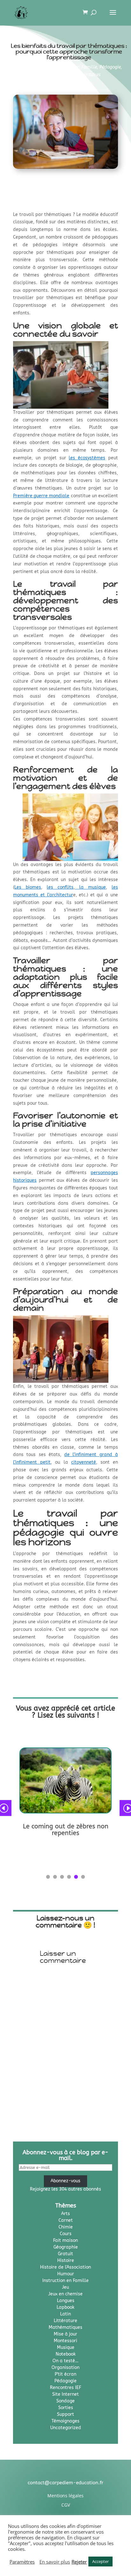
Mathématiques (65, 2327)
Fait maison (65, 2240)
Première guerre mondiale (41, 496)
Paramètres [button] (22, 2562)
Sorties (66, 2408)
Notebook (66, 2354)
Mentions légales (65, 2496)
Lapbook (65, 2307)
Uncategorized (66, 2428)
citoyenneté (84, 1462)
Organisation (65, 2368)
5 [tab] (76, 1877)
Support (65, 2414)
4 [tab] (69, 1877)
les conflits (60, 887)
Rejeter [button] (79, 2562)
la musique (90, 887)
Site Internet (65, 2394)
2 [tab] (55, 1877)
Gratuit (65, 2254)
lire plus (28, 1843)
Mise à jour (65, 2334)
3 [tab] (62, 1877)
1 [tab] (48, 1877)
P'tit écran (65, 2374)
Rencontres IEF (65, 2388)
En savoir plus (55, 2562)
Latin (65, 2314)
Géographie (66, 2247)
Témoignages (51, 75)
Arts (65, 2214)
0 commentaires (84, 75)
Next (123, 1808)
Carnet (66, 2220)
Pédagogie (110, 67)
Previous (8, 1808)
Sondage (65, 2401)
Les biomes (28, 887)
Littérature (65, 2321)
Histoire (66, 2260)
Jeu (65, 2287)
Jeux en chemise (65, 2294)
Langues (66, 2301)
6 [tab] (83, 1877)
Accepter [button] (100, 2561)
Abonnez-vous (65, 2181)
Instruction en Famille (75, 67)
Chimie (66, 2227)
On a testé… (65, 2361)
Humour (66, 2274)
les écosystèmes (87, 458)
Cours (66, 2234)
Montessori (65, 2341)
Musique (66, 2347)
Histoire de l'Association (65, 2267)
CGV (66, 2505)
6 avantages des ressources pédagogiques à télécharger (65, 1830)
